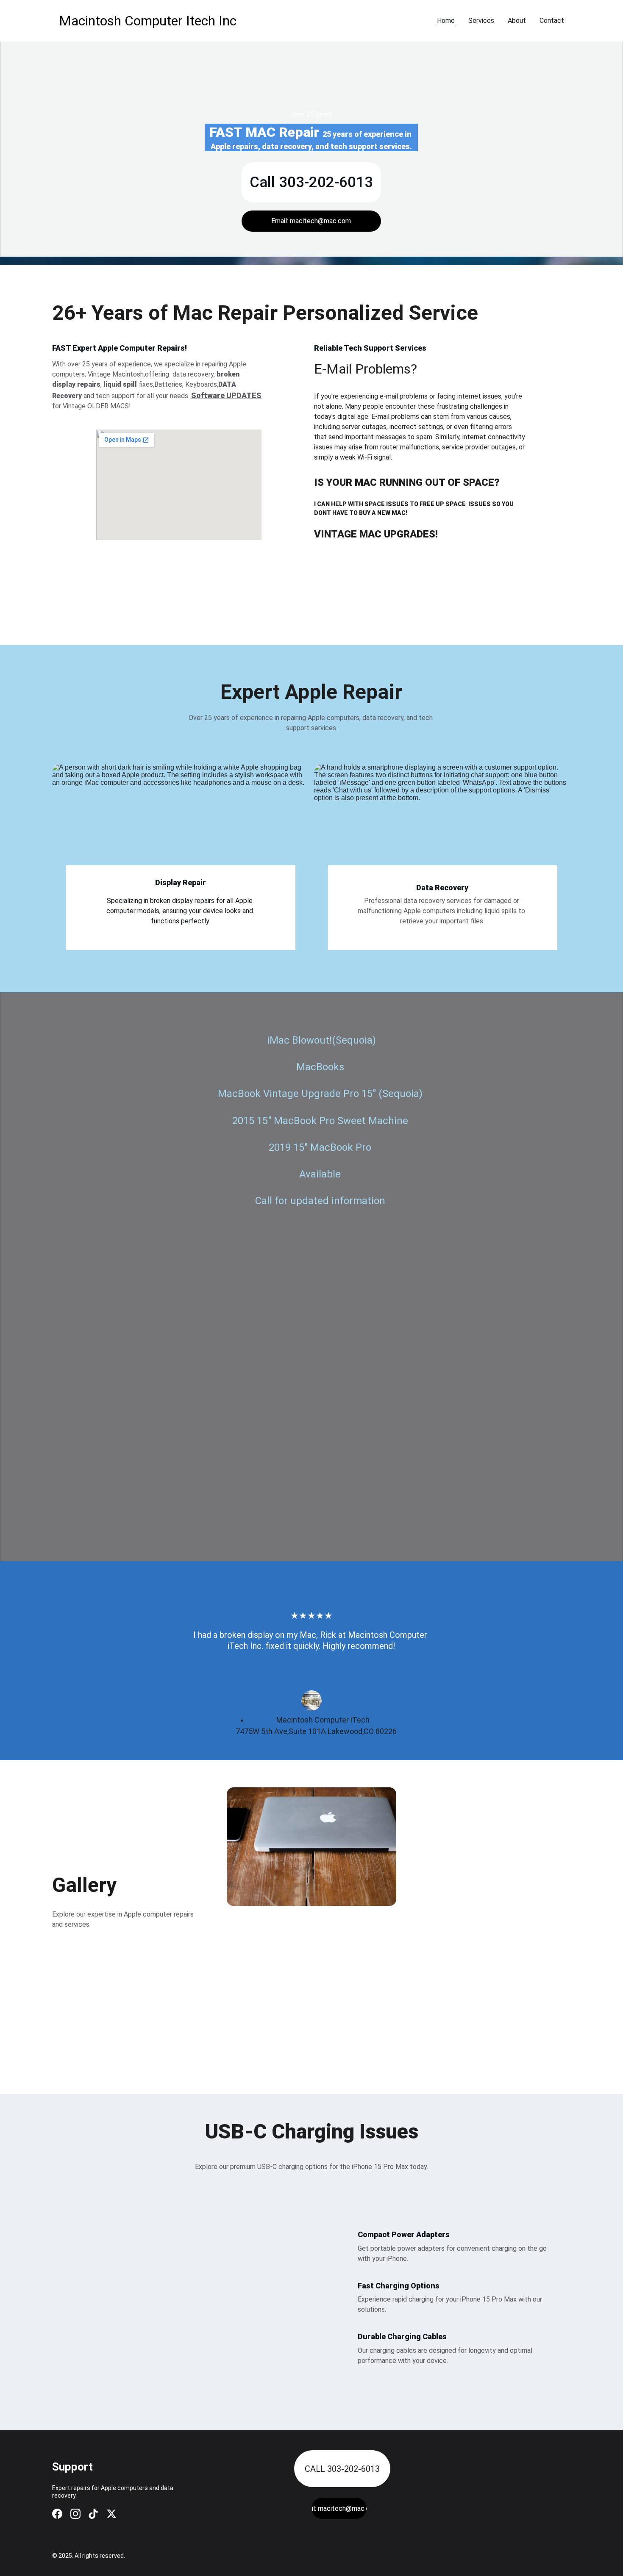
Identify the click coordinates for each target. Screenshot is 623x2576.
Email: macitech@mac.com (311, 221)
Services (481, 21)
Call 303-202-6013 (311, 182)
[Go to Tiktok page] (93, 2514)
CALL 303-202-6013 (342, 2469)
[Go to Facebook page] (57, 2514)
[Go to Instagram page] (75, 2514)
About (517, 21)
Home (446, 21)
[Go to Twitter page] (111, 2514)
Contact (552, 21)
